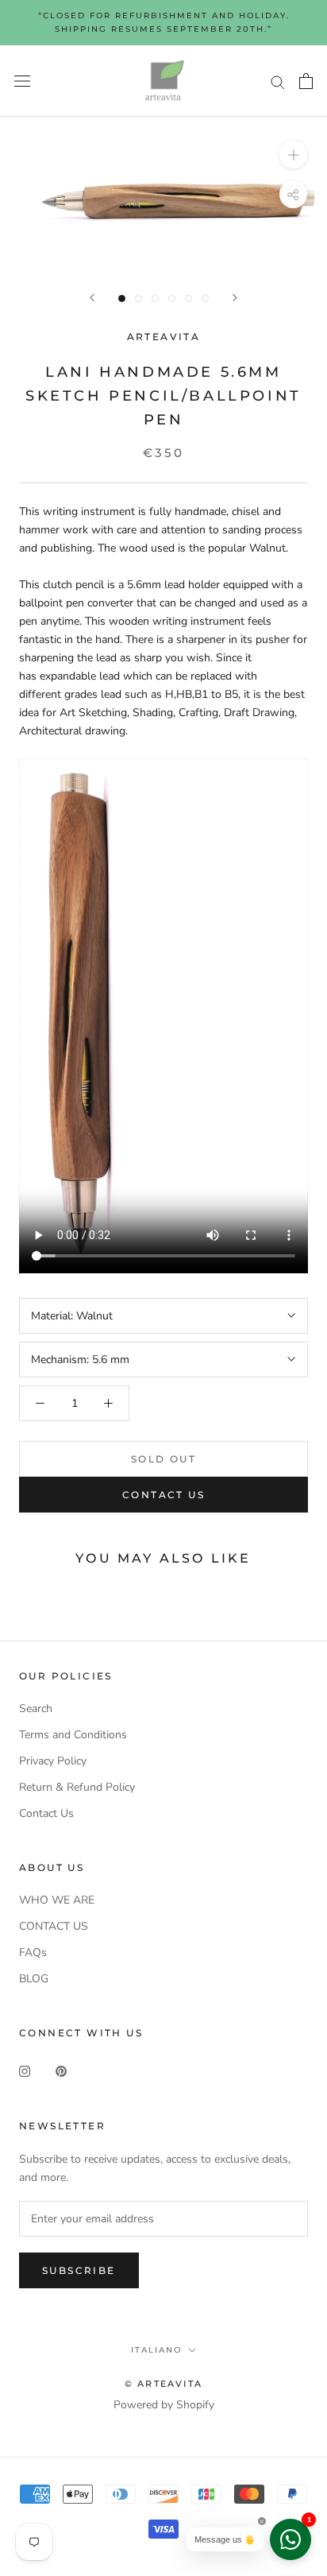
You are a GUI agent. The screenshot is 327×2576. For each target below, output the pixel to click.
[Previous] (92, 298)
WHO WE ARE (57, 1900)
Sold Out (163, 1459)
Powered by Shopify (164, 2405)
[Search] (278, 81)
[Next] (235, 298)
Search (36, 1708)
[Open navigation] (22, 81)
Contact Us (163, 1495)
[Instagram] (25, 2071)
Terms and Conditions (73, 1735)
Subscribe (79, 2270)
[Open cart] (306, 81)
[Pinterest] (61, 2071)
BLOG (34, 1979)
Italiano (156, 2350)
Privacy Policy (53, 1761)
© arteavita (163, 2384)
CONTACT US (54, 1926)
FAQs (33, 1952)
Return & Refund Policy (77, 1787)
